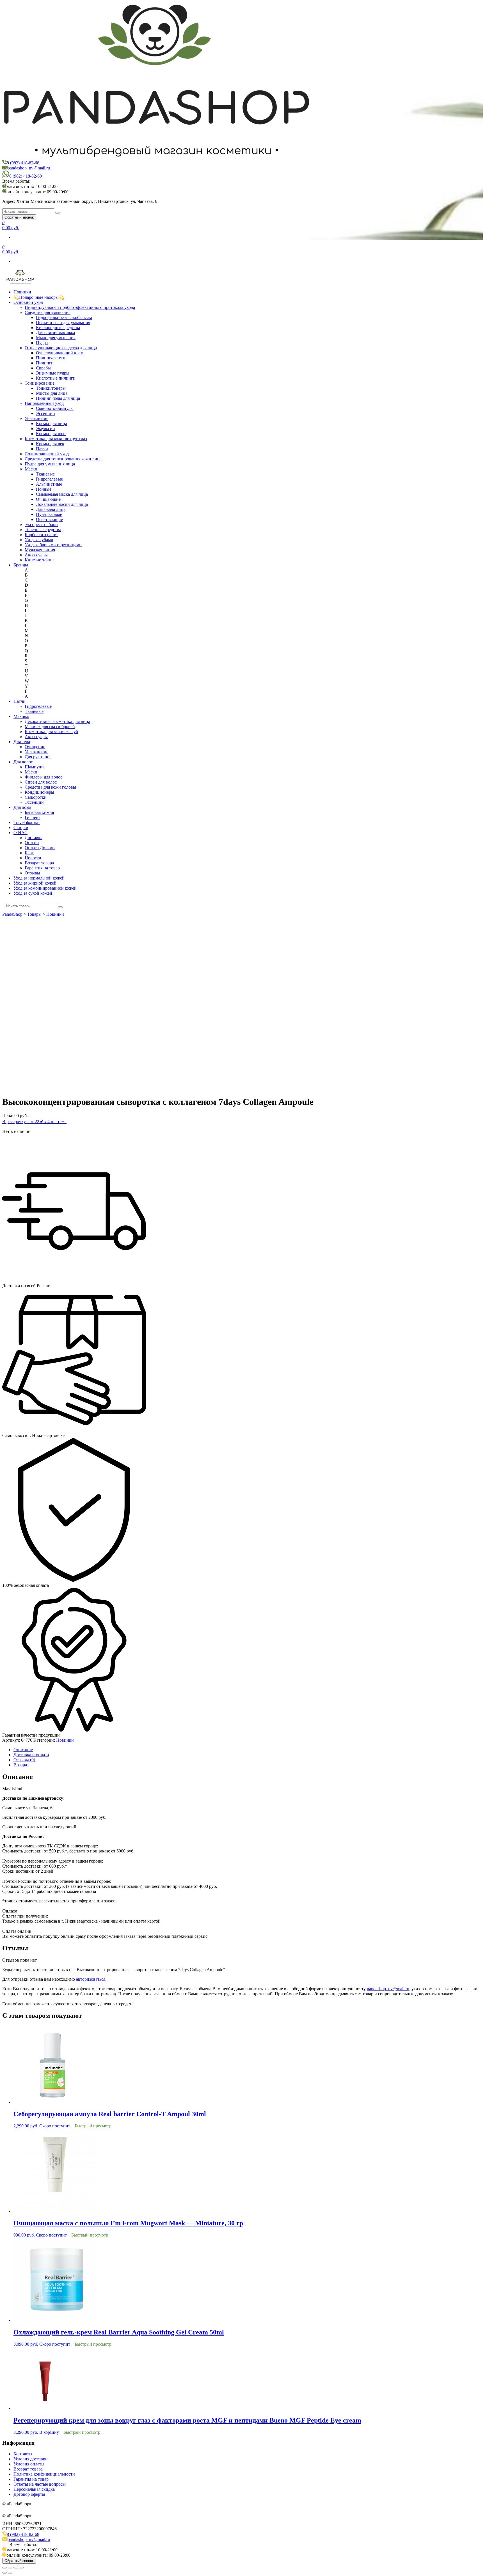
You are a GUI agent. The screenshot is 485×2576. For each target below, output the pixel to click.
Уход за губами (39, 540)
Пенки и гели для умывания (63, 322)
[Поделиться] (10, 2568)
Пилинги (45, 363)
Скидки (21, 827)
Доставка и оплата (31, 1755)
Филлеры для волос (44, 777)
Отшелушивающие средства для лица (61, 348)
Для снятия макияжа (55, 333)
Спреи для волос (41, 782)
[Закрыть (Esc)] (4, 2568)
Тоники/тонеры (51, 388)
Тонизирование (40, 383)
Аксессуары (36, 555)
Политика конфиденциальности (44, 2474)
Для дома (22, 807)
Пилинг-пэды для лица (58, 398)
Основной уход (28, 302)
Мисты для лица (52, 393)
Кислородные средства (58, 328)
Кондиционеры (39, 792)
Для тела (22, 742)
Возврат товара (39, 863)
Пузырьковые (49, 514)
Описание (23, 1750)
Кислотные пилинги (56, 378)
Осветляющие (49, 519)
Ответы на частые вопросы (40, 2484)
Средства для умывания (48, 312)
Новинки (22, 292)
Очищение (35, 747)
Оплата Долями (40, 848)
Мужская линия (40, 550)
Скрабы (43, 368)
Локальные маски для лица (62, 504)
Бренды (21, 565)
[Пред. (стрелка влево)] (4, 2573)
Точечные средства (43, 530)
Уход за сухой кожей (33, 893)
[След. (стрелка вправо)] (10, 2573)
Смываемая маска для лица (62, 494)
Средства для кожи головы (50, 787)
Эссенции (45, 413)
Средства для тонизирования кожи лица (63, 459)
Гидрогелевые (49, 479)
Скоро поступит (55, 2126)
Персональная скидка (34, 2489)
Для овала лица (51, 509)
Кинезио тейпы (40, 560)
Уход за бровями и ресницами (53, 545)
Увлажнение (36, 418)
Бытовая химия (39, 812)
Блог (29, 853)
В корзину (49, 2432)
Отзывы (32, 873)
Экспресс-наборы (42, 524)
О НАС (20, 833)
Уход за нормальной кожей (39, 878)
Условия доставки (31, 2459)
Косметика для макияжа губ (51, 732)
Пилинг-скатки (51, 358)
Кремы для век (50, 444)
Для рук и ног (38, 757)
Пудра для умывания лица (50, 464)
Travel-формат (27, 822)
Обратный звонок (19, 217)
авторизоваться (91, 1979)
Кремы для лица (52, 423)
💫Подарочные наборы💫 (39, 297)
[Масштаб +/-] (21, 2568)
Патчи (42, 449)
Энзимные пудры (53, 373)
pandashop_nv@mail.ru (29, 168)
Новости (33, 858)
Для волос (23, 762)
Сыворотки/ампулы (55, 408)
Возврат (21, 1765)
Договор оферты (29, 2494)
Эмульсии (45, 429)
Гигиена (33, 817)
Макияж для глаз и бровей (50, 726)
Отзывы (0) (24, 1760)
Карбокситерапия (42, 535)
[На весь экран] (16, 2568)
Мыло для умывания (56, 338)
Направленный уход (44, 403)
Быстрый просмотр (93, 2126)
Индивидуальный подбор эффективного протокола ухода (80, 307)
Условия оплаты (29, 2464)
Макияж (21, 716)
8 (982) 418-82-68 (23, 163)
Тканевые (45, 474)
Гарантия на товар (42, 868)
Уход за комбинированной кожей (45, 888)
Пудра (42, 343)
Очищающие (48, 499)
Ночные (44, 489)
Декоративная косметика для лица (57, 721)
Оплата (32, 843)
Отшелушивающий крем (60, 353)
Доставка (34, 838)
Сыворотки (36, 797)
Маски (31, 469)
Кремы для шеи (51, 434)
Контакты (23, 2454)
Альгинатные (49, 484)
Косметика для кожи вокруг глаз (56, 439)
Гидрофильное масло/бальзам (64, 317)
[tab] (248, 1750)
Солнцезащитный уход (47, 454)
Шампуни (34, 767)
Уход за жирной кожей (35, 883)
